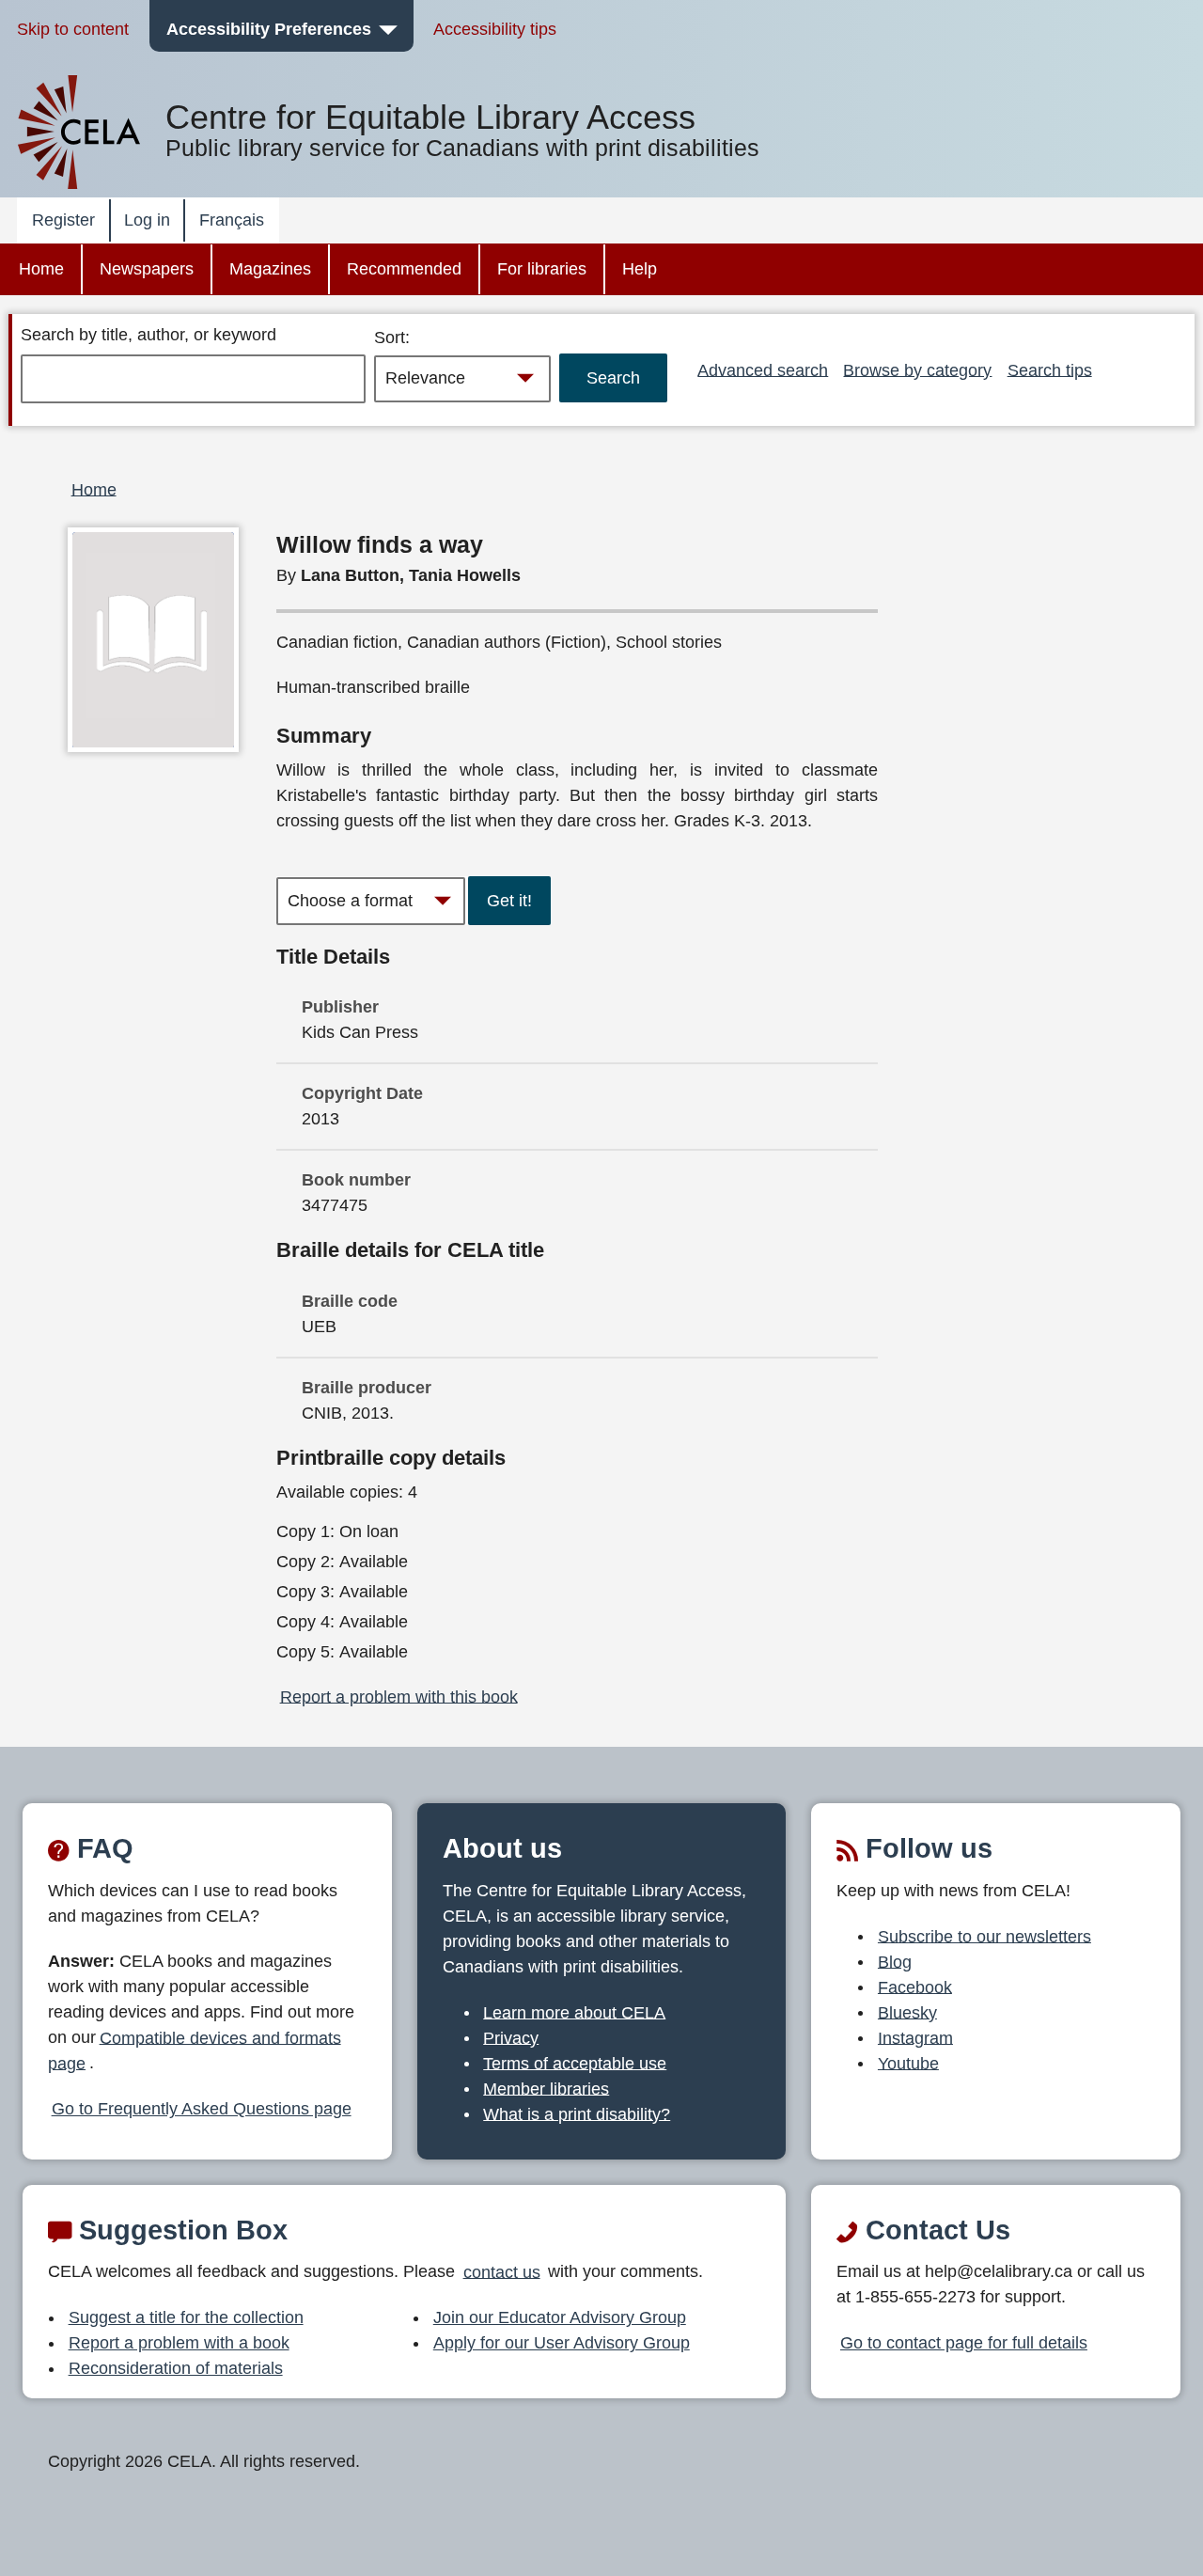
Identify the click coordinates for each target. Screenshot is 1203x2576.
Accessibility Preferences (269, 29)
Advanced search (763, 369)
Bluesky (907, 2012)
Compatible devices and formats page (195, 2050)
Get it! (509, 901)
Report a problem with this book (399, 1696)
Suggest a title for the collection (186, 2317)
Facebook (915, 1987)
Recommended (404, 269)
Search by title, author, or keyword (148, 335)
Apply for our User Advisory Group (562, 2343)
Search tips (1050, 369)
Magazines (270, 269)
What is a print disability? (577, 2113)
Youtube (908, 2063)
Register (63, 220)
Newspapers (147, 269)
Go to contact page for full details (964, 2343)
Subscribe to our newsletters (984, 1936)
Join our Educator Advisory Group (560, 2317)
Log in (147, 220)
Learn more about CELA (574, 2012)
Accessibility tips (495, 29)
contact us (502, 2271)
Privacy (511, 2037)
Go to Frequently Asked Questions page (202, 2109)
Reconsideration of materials (176, 2368)
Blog (895, 1961)
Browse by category (917, 369)
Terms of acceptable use (575, 2063)
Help (640, 269)
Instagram (915, 2037)
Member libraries (546, 2088)
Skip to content (73, 29)
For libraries (542, 269)
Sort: (392, 338)
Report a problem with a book (179, 2343)
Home (41, 269)
